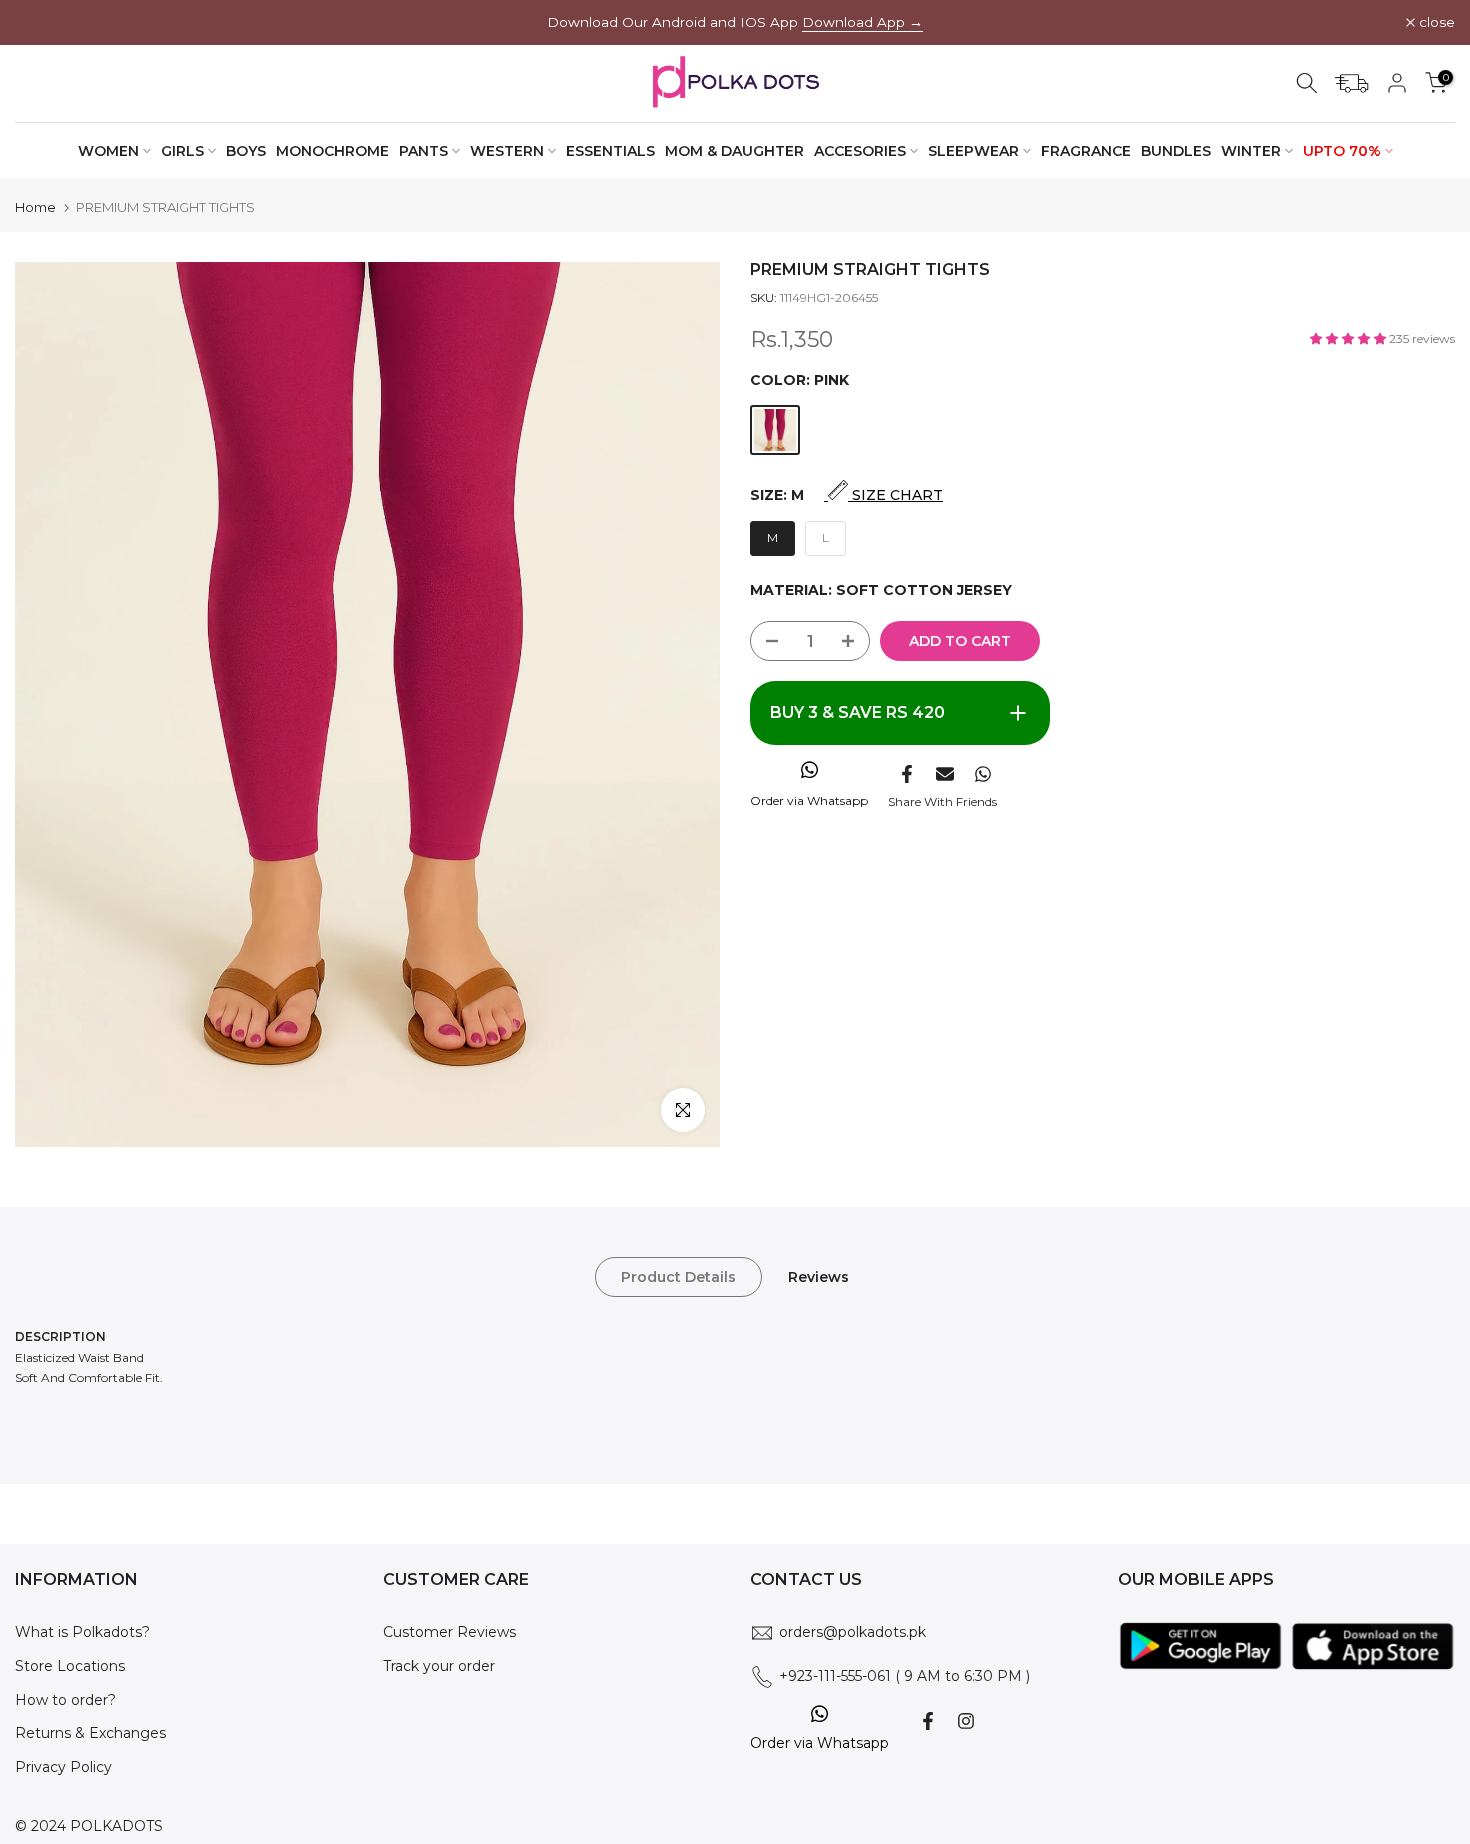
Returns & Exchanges (90, 1733)
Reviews (818, 1277)
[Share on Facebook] (907, 774)
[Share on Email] (945, 774)
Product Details (678, 1277)
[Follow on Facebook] (928, 1721)
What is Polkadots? (82, 1632)
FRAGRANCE (1086, 151)
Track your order (439, 1666)
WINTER (1251, 151)
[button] (1349, 338)
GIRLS (182, 151)
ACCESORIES (860, 151)
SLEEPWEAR (973, 151)
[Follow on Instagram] (966, 1721)
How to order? (65, 1700)
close (44, 23)
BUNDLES (1176, 151)
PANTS (423, 151)
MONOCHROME (332, 151)
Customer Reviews (449, 1632)
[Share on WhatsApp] (983, 774)
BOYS (246, 151)
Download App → (862, 22)
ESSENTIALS (610, 151)
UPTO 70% (1342, 151)
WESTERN (507, 151)
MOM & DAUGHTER (734, 151)
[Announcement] (735, 22)
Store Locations (70, 1666)
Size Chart (895, 495)
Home (35, 207)
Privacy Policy (63, 1767)
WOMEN (108, 151)
